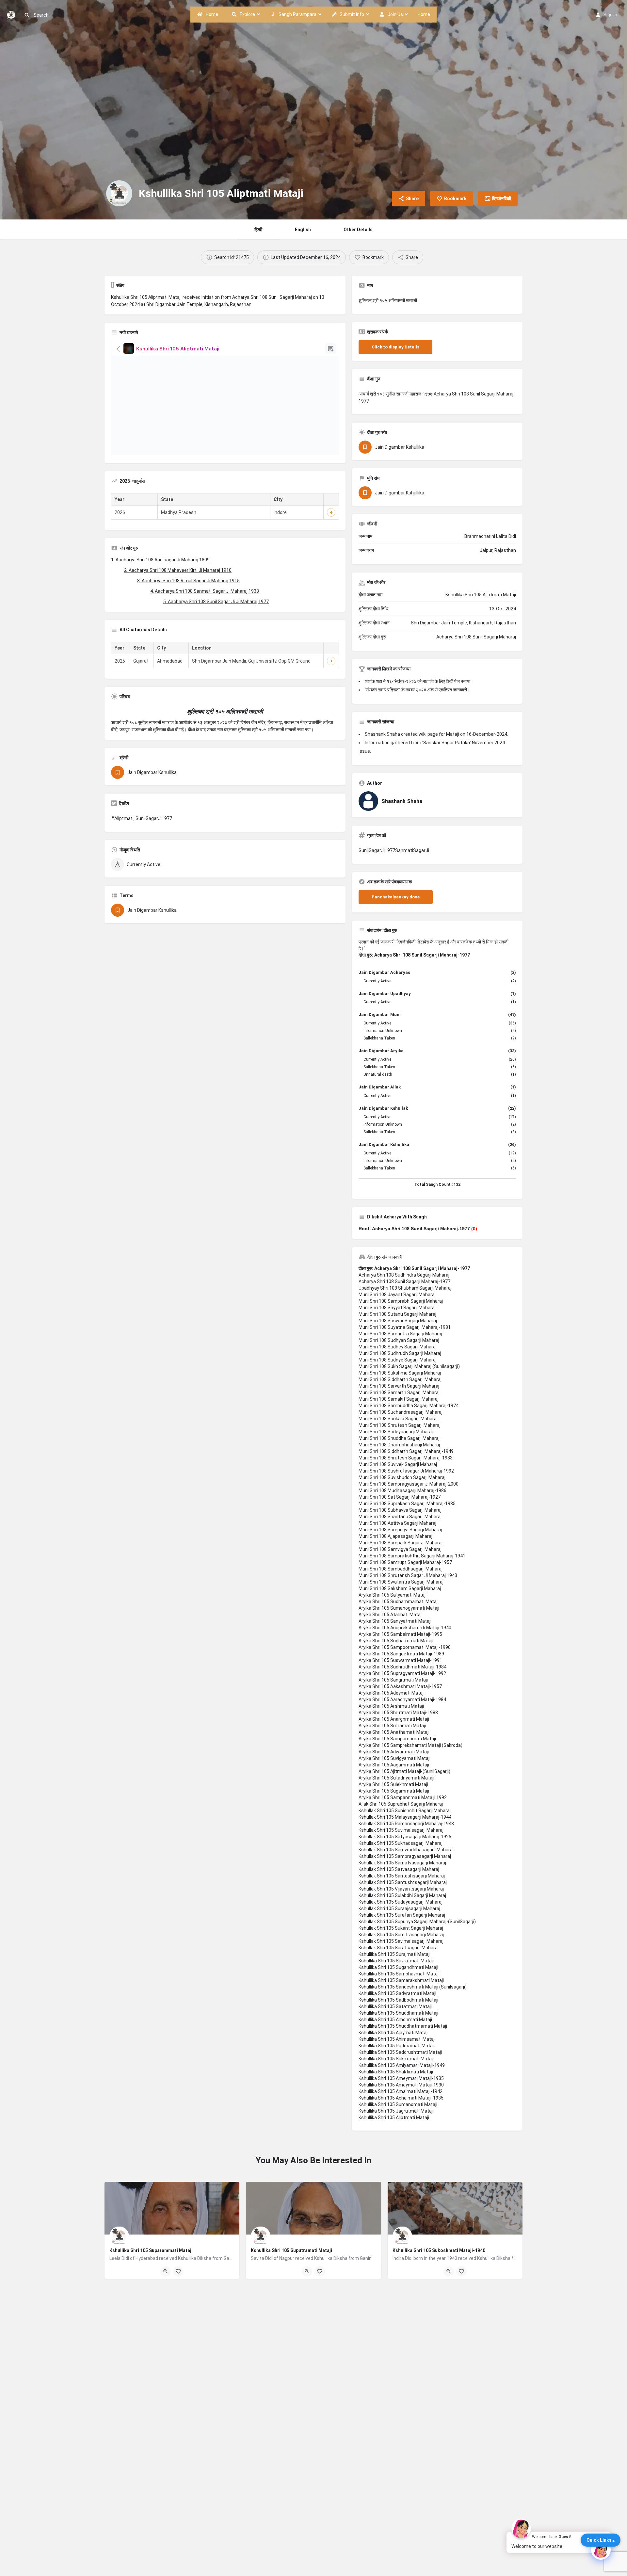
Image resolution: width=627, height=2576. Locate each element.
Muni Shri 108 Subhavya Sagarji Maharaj (400, 1510)
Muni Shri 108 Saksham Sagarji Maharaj (400, 1588)
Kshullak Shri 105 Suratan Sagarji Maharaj (402, 1915)
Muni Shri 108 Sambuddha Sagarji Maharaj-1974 (409, 1406)
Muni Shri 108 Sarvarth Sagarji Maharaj (399, 1386)
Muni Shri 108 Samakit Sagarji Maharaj (399, 1399)
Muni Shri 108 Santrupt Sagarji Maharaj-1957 (405, 1562)
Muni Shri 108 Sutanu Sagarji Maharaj (397, 1314)
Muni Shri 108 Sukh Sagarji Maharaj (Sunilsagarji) (409, 1366)
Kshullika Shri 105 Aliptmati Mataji (394, 2117)
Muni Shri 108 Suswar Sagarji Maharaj (398, 1321)
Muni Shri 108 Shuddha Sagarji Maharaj (399, 1438)
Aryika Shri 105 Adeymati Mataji (392, 1693)
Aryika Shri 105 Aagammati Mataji (394, 1765)
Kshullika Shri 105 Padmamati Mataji (397, 2046)
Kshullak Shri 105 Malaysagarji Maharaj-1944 (405, 1817)
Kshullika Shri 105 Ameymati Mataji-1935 (401, 2078)
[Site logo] (12, 14)
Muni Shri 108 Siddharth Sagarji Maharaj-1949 (406, 1451)
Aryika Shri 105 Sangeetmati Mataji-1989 (401, 1654)
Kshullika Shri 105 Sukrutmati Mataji (396, 2059)
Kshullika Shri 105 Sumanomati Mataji (398, 2104)
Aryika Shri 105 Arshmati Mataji (391, 1706)
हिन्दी (258, 230)
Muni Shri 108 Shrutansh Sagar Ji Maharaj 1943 (408, 1575)
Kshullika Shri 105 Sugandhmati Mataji (398, 1967)
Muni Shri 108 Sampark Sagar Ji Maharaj (401, 1543)
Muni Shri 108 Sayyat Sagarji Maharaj (397, 1308)
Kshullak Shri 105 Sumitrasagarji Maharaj (401, 1935)
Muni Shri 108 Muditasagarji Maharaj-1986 (402, 1490)
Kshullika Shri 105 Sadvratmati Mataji (397, 1993)
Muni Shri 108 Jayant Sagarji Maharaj (397, 1295)
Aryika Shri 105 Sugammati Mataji (394, 1791)
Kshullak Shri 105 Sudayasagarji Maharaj (401, 1902)
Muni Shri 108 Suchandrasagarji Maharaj (401, 1412)
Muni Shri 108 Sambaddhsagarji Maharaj (401, 1569)
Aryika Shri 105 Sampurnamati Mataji (397, 1739)
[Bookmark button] (178, 2271)
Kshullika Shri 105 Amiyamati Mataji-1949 (402, 2065)
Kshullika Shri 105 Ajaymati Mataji (394, 2033)
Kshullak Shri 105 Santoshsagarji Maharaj (402, 1876)
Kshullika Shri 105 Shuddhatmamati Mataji (403, 2026)
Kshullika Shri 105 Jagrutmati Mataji (396, 2111)
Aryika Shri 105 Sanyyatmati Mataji (395, 1621)
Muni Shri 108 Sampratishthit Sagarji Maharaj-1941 (412, 1556)
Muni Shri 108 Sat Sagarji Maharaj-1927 (400, 1497)
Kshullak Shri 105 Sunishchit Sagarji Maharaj (405, 1811)
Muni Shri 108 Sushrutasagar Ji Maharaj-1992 (406, 1471)
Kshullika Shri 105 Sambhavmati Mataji (399, 1974)
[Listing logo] (119, 193)
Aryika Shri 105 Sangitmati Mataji (393, 1680)
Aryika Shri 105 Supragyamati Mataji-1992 (402, 1673)
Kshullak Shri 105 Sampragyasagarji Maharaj (405, 1856)
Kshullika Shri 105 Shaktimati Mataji (396, 2072)
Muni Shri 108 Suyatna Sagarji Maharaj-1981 (405, 1327)
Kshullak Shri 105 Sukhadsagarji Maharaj (401, 1843)
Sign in (610, 15)
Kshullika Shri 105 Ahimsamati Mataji (397, 2039)
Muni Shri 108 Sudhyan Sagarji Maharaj (399, 1340)
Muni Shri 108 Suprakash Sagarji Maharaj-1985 (407, 1504)
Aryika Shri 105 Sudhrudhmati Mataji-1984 (402, 1667)
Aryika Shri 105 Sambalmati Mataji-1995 (400, 1634)
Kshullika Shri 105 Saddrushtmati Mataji (400, 2052)
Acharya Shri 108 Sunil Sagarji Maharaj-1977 (404, 1281)
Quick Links (599, 2540)
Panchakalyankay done (396, 897)
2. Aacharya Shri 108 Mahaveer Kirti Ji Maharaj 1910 (178, 570)
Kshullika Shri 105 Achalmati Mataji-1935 (401, 2098)
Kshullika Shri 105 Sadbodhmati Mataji (398, 2000)
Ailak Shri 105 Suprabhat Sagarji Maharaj (401, 1804)
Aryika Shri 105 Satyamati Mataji (393, 1595)
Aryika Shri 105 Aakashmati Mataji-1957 (400, 1686)
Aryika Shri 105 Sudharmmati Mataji (396, 1641)
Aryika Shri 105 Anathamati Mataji (394, 1732)
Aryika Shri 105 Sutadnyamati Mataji (396, 1778)
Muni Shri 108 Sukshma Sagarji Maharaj (400, 1373)
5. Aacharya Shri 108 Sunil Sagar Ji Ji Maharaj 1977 (216, 602)
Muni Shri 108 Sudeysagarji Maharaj (396, 1432)
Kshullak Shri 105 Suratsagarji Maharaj (399, 1948)
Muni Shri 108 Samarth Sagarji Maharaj (399, 1393)
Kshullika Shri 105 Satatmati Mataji (395, 2006)
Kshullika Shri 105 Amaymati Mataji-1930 (401, 2085)
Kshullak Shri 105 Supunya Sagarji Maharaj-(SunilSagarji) (417, 1922)
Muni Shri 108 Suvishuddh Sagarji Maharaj (402, 1477)
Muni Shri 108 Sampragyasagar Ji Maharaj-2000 (409, 1484)
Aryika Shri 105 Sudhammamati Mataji (399, 1602)
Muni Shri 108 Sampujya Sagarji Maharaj (400, 1530)
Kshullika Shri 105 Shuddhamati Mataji (398, 2013)
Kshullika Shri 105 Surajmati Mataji (394, 1954)
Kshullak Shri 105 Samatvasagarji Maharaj (402, 1863)
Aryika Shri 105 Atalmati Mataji (391, 1615)
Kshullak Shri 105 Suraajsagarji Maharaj (399, 1908)
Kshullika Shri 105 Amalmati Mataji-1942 (401, 2091)
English (303, 230)
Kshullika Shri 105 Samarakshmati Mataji (401, 1980)
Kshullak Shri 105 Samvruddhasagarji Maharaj (406, 1850)
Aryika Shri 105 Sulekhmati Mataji (393, 1784)
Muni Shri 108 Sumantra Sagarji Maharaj (400, 1334)
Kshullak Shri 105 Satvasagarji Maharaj (399, 1869)
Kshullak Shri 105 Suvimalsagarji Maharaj (401, 1830)
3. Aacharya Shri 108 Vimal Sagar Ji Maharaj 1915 (188, 581)
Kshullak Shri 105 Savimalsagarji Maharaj (401, 1941)
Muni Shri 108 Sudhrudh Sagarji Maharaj (400, 1353)
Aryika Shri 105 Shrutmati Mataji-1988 (398, 1713)
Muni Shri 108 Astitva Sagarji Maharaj (397, 1523)
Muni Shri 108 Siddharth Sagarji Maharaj (400, 1379)
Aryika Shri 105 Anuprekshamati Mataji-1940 (405, 1628)
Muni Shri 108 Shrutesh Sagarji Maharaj (400, 1425)
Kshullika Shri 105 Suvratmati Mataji (396, 1961)
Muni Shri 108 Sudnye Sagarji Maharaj (398, 1360)
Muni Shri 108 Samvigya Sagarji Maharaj (400, 1549)
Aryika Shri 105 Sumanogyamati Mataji (399, 1608)
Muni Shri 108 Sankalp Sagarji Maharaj (398, 1419)
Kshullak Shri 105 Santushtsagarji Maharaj (403, 1882)
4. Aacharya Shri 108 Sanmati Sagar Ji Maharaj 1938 (205, 591)
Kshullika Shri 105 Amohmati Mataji (395, 2020)
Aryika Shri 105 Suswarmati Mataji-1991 (400, 1660)
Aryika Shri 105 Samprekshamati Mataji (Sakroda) (410, 1745)
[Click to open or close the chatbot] (601, 2550)
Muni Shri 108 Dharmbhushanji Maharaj (399, 1445)
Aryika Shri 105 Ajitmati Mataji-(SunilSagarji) (404, 1771)
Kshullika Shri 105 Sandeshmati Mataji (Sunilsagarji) (413, 1987)
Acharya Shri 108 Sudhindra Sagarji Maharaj (404, 1275)
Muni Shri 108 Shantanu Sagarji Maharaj (400, 1517)
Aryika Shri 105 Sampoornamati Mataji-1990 (405, 1647)
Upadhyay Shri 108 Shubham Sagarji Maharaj (405, 1288)
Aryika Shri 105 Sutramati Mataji (392, 1726)
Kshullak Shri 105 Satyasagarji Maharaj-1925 (405, 1837)
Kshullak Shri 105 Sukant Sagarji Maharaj (401, 1928)
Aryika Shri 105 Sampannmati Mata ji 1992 (403, 1797)
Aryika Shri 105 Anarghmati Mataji (394, 1719)
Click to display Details (395, 347)
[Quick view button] (166, 2271)
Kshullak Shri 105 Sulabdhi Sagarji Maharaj (402, 1895)
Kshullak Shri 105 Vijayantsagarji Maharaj (401, 1889)
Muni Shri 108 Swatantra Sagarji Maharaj (401, 1582)
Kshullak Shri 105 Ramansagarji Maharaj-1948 (406, 1824)
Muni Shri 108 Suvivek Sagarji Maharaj (398, 1464)
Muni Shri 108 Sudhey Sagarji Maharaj (398, 1347)
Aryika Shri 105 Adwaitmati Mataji (394, 1752)
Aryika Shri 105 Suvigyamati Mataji (394, 1758)
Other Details (358, 230)
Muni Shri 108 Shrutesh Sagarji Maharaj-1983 (406, 1458)
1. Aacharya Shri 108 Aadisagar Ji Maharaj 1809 (160, 560)
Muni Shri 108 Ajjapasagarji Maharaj (395, 1536)
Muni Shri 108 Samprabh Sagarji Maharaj (401, 1301)
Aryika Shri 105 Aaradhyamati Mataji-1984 (402, 1699)
